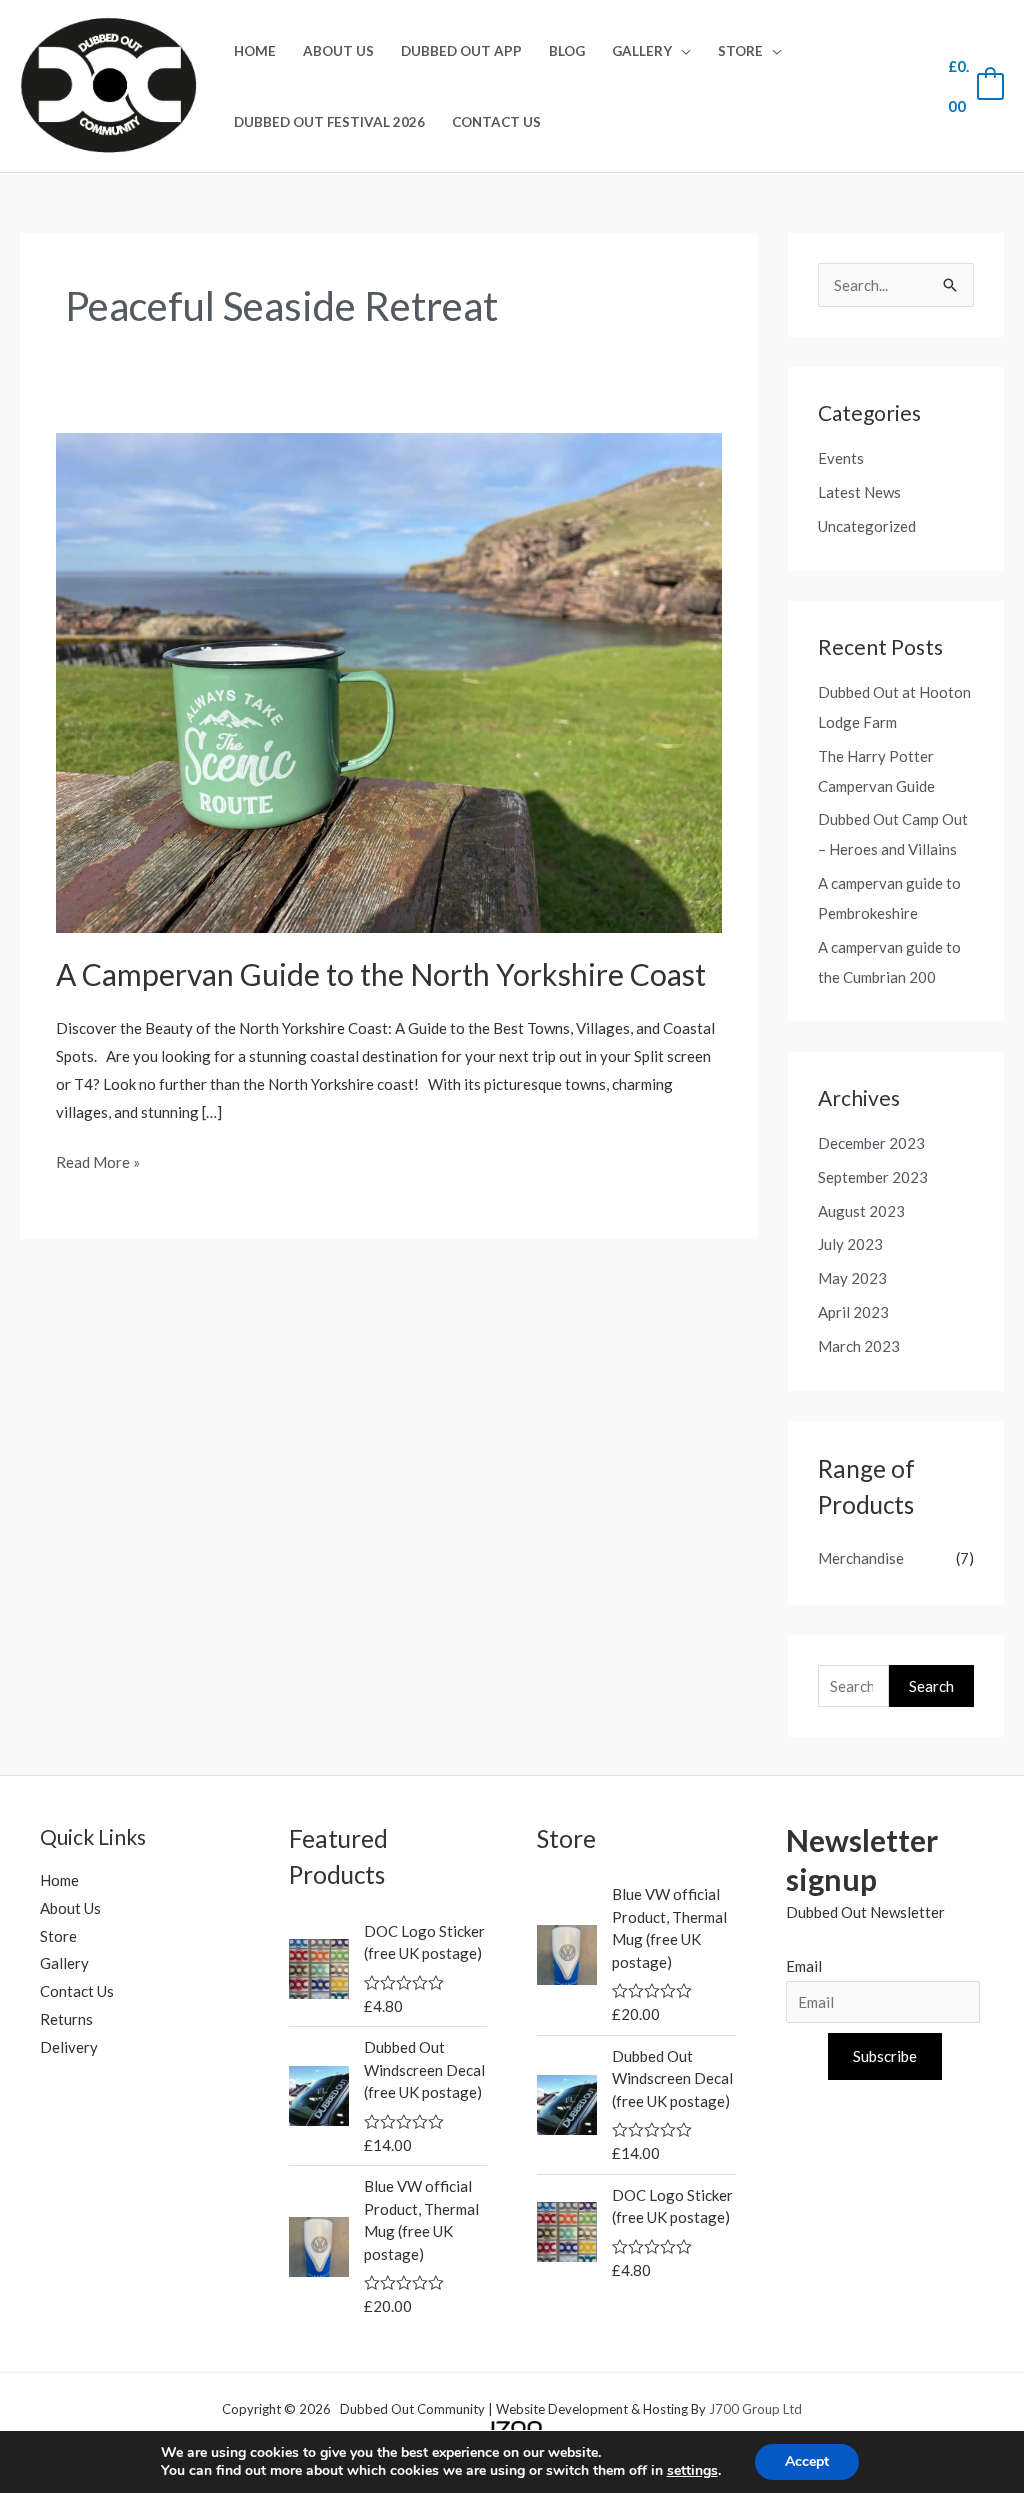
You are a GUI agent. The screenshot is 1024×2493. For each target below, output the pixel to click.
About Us (338, 51)
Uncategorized (867, 526)
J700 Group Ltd (754, 2409)
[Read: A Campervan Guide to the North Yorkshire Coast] (389, 681)
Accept (807, 2461)
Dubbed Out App (461, 51)
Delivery (69, 2047)
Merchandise (861, 1558)
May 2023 (852, 1278)
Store (740, 51)
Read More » (98, 1160)
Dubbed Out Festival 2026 (329, 122)
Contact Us (496, 122)
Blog (567, 51)
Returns (66, 2019)
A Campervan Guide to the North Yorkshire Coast (381, 974)
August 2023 (861, 1211)
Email (804, 1966)
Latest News (859, 492)
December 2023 (871, 1143)
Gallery (642, 51)
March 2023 (859, 1346)
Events (841, 458)
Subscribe (885, 2056)
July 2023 (850, 1244)
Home (255, 51)
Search (931, 1686)
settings (692, 2471)
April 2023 (853, 1312)
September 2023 (873, 1177)
